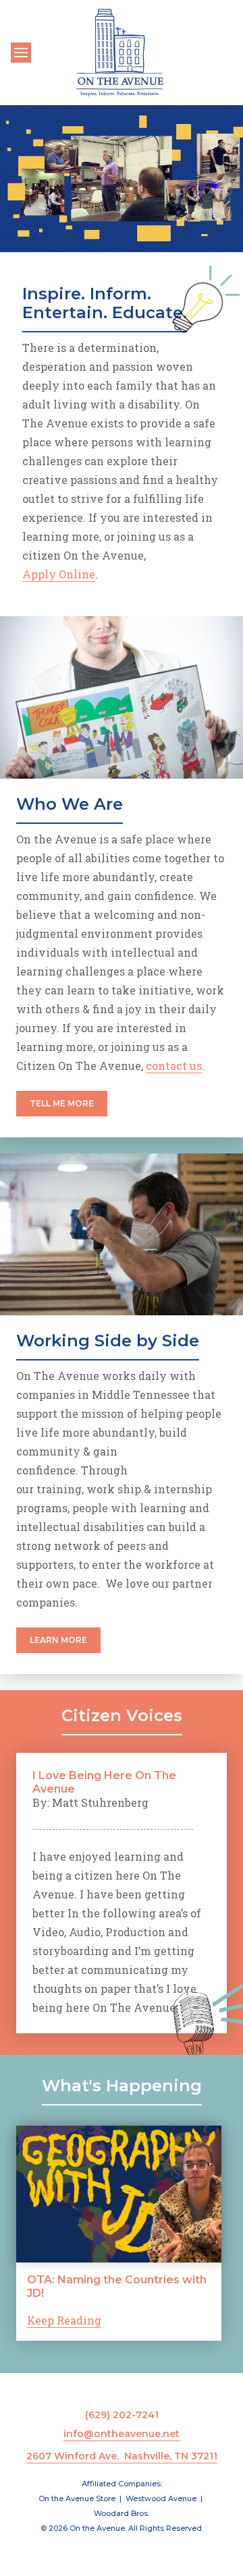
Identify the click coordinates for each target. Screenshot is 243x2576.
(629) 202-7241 (122, 2415)
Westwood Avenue (161, 2498)
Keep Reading (64, 2320)
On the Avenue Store (77, 2498)
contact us (174, 1066)
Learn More (58, 1640)
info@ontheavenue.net (122, 2434)
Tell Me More (62, 1103)
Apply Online (59, 574)
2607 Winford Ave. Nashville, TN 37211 (122, 2456)
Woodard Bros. (122, 2513)
